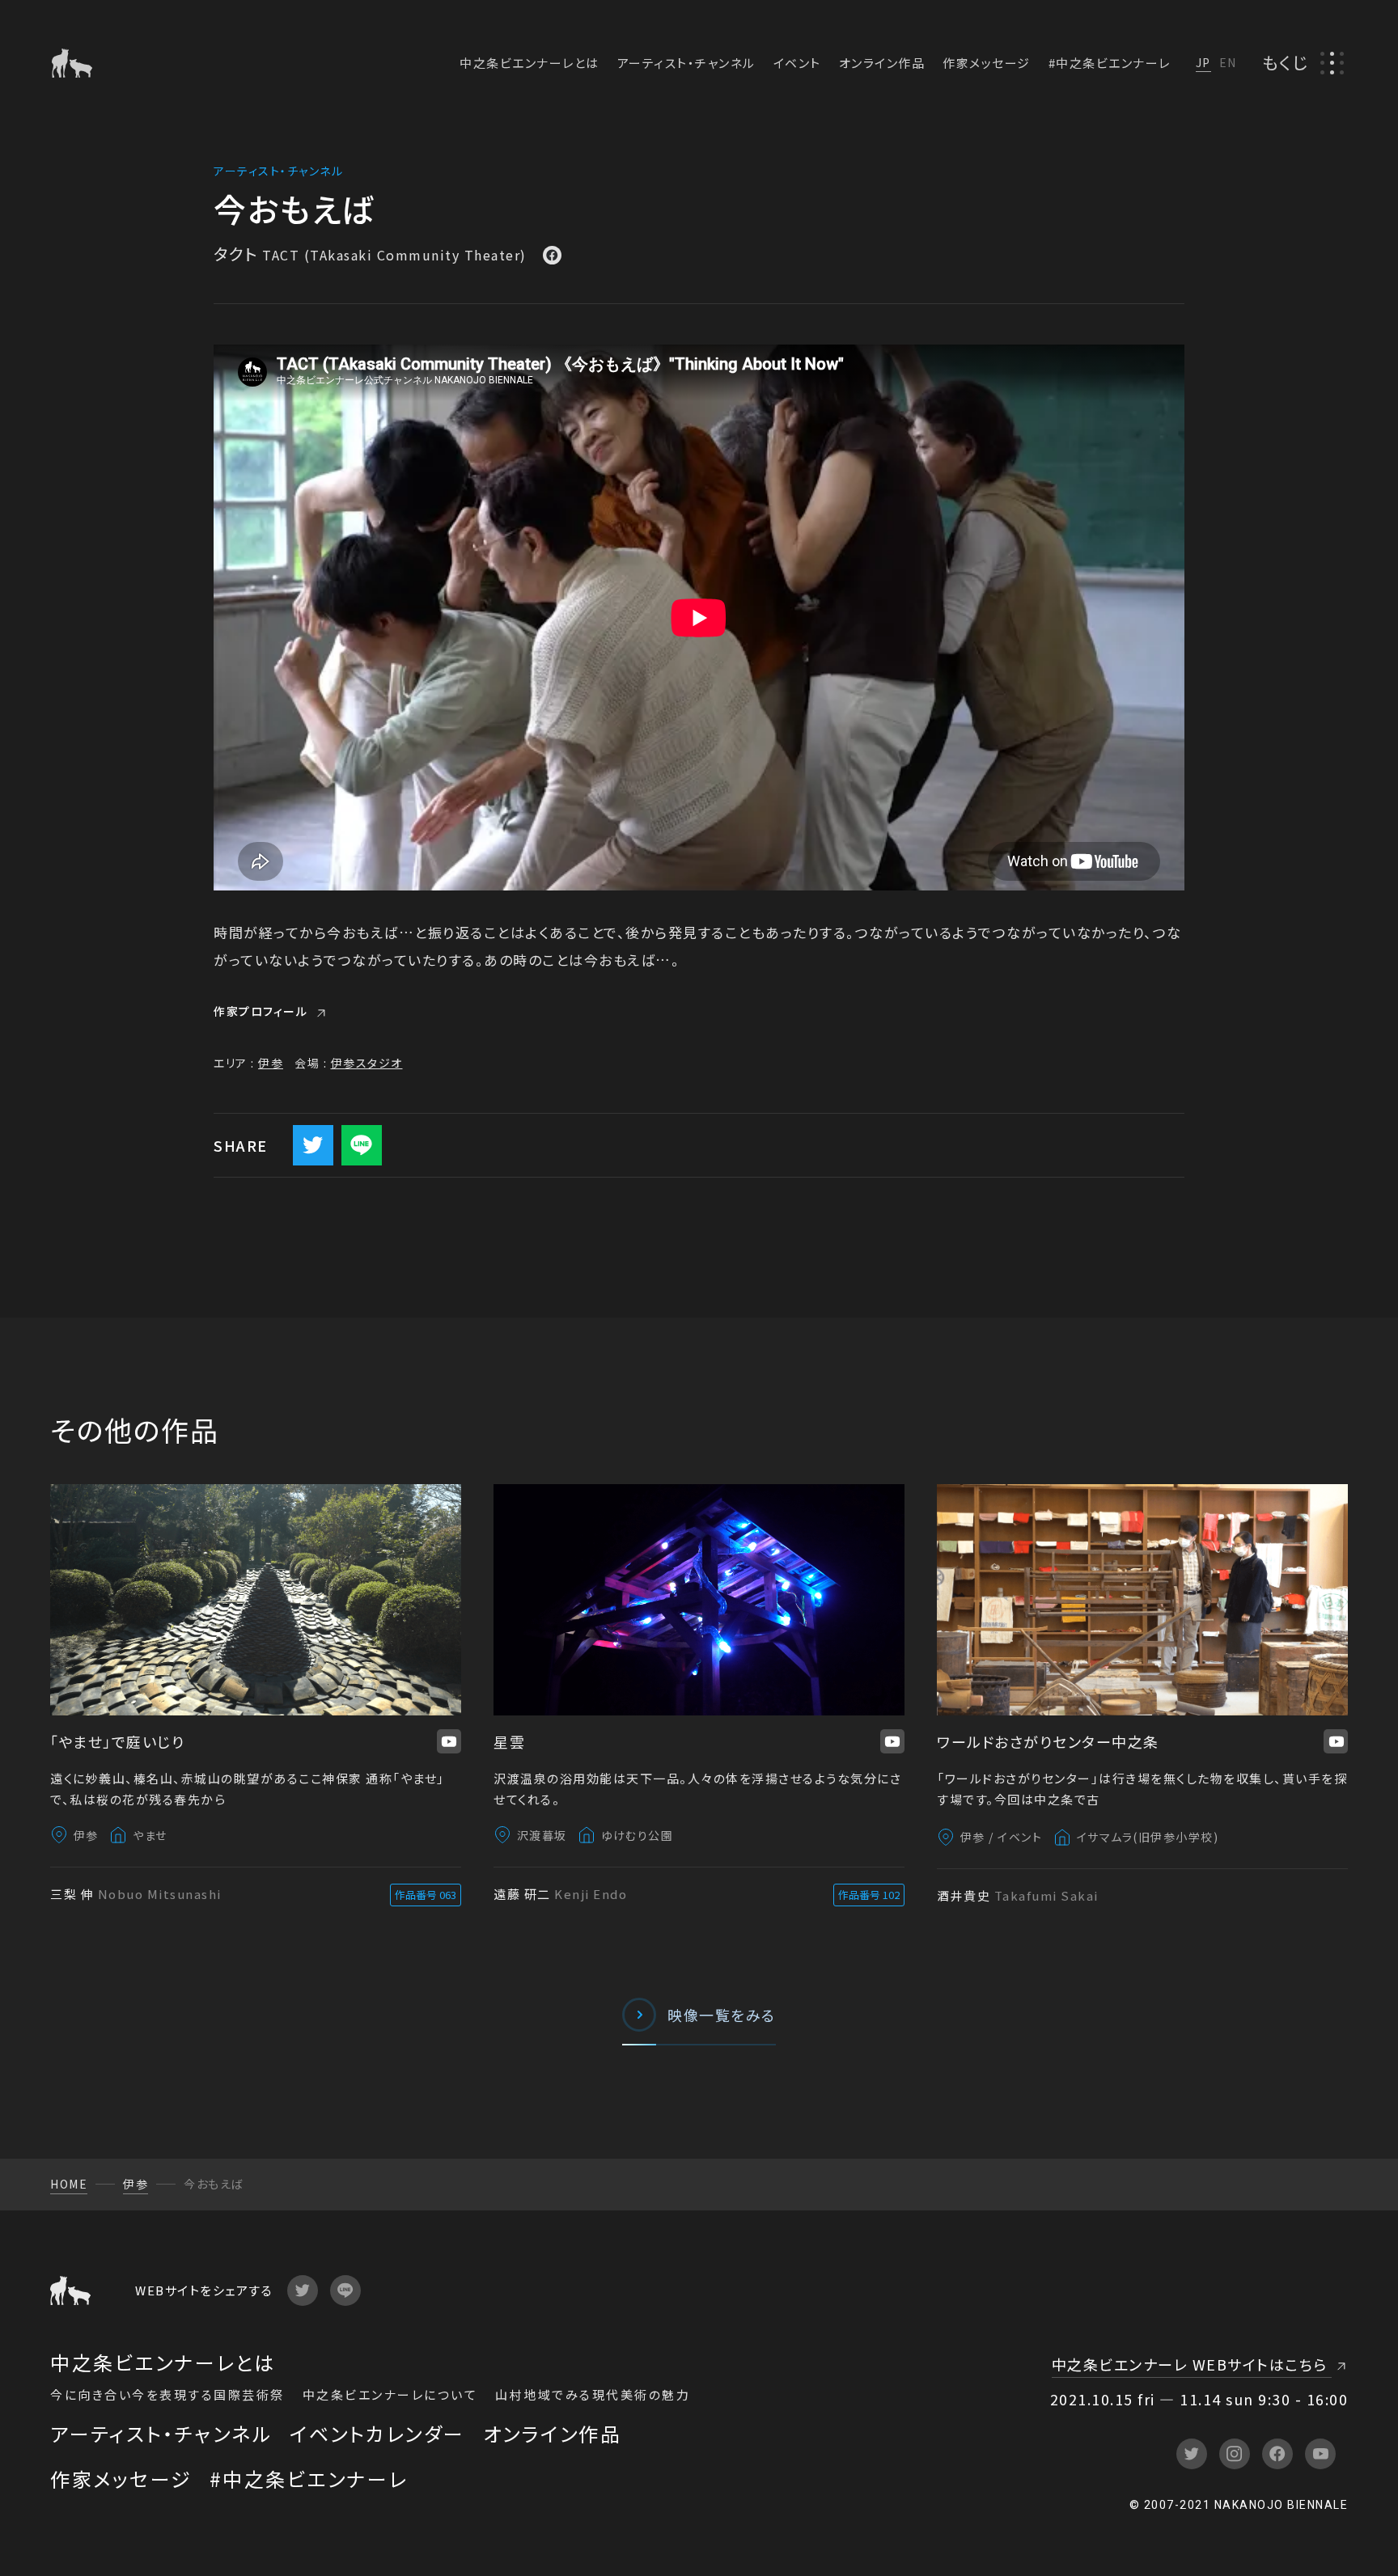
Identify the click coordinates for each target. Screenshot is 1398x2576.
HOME (69, 2184)
